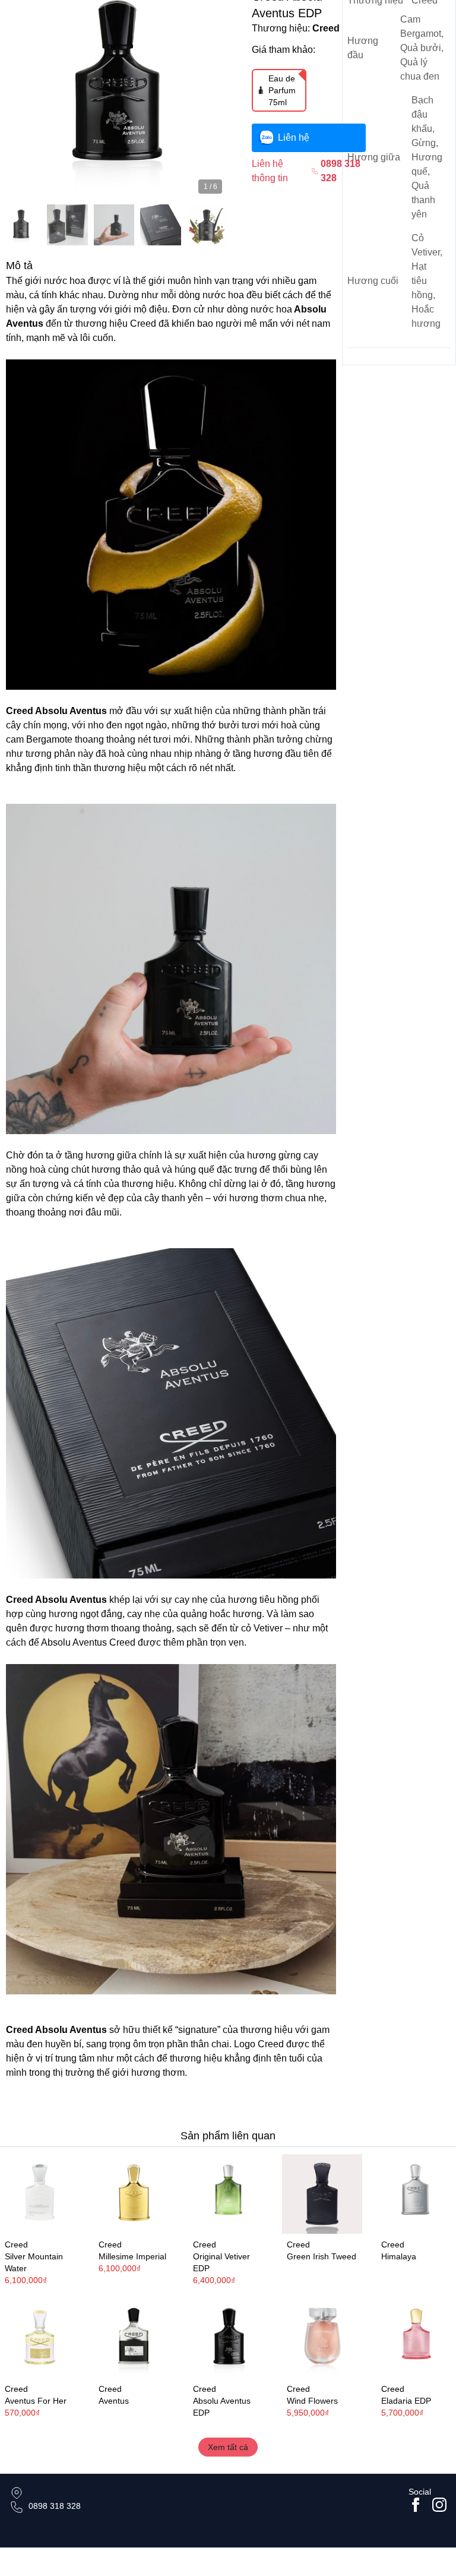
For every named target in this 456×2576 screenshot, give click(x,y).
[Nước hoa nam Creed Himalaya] (416, 2194)
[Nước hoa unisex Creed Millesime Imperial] (134, 2194)
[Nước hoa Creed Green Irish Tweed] (322, 2194)
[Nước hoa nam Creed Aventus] (134, 2338)
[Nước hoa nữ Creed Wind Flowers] (322, 2338)
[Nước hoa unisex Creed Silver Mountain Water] (40, 2194)
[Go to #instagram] (439, 2505)
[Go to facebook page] (416, 2505)
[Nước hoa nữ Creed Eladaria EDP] (416, 2338)
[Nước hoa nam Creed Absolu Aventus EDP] (228, 2338)
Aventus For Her (36, 2401)
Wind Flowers (312, 2401)
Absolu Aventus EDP (222, 2407)
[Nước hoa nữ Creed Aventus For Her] (40, 2338)
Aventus (114, 2401)
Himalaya (399, 2256)
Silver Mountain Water (34, 2262)
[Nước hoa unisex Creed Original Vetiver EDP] (228, 2194)
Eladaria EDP (406, 2401)
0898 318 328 (55, 2506)
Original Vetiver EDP (221, 2262)
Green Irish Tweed (322, 2256)
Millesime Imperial (132, 2256)
